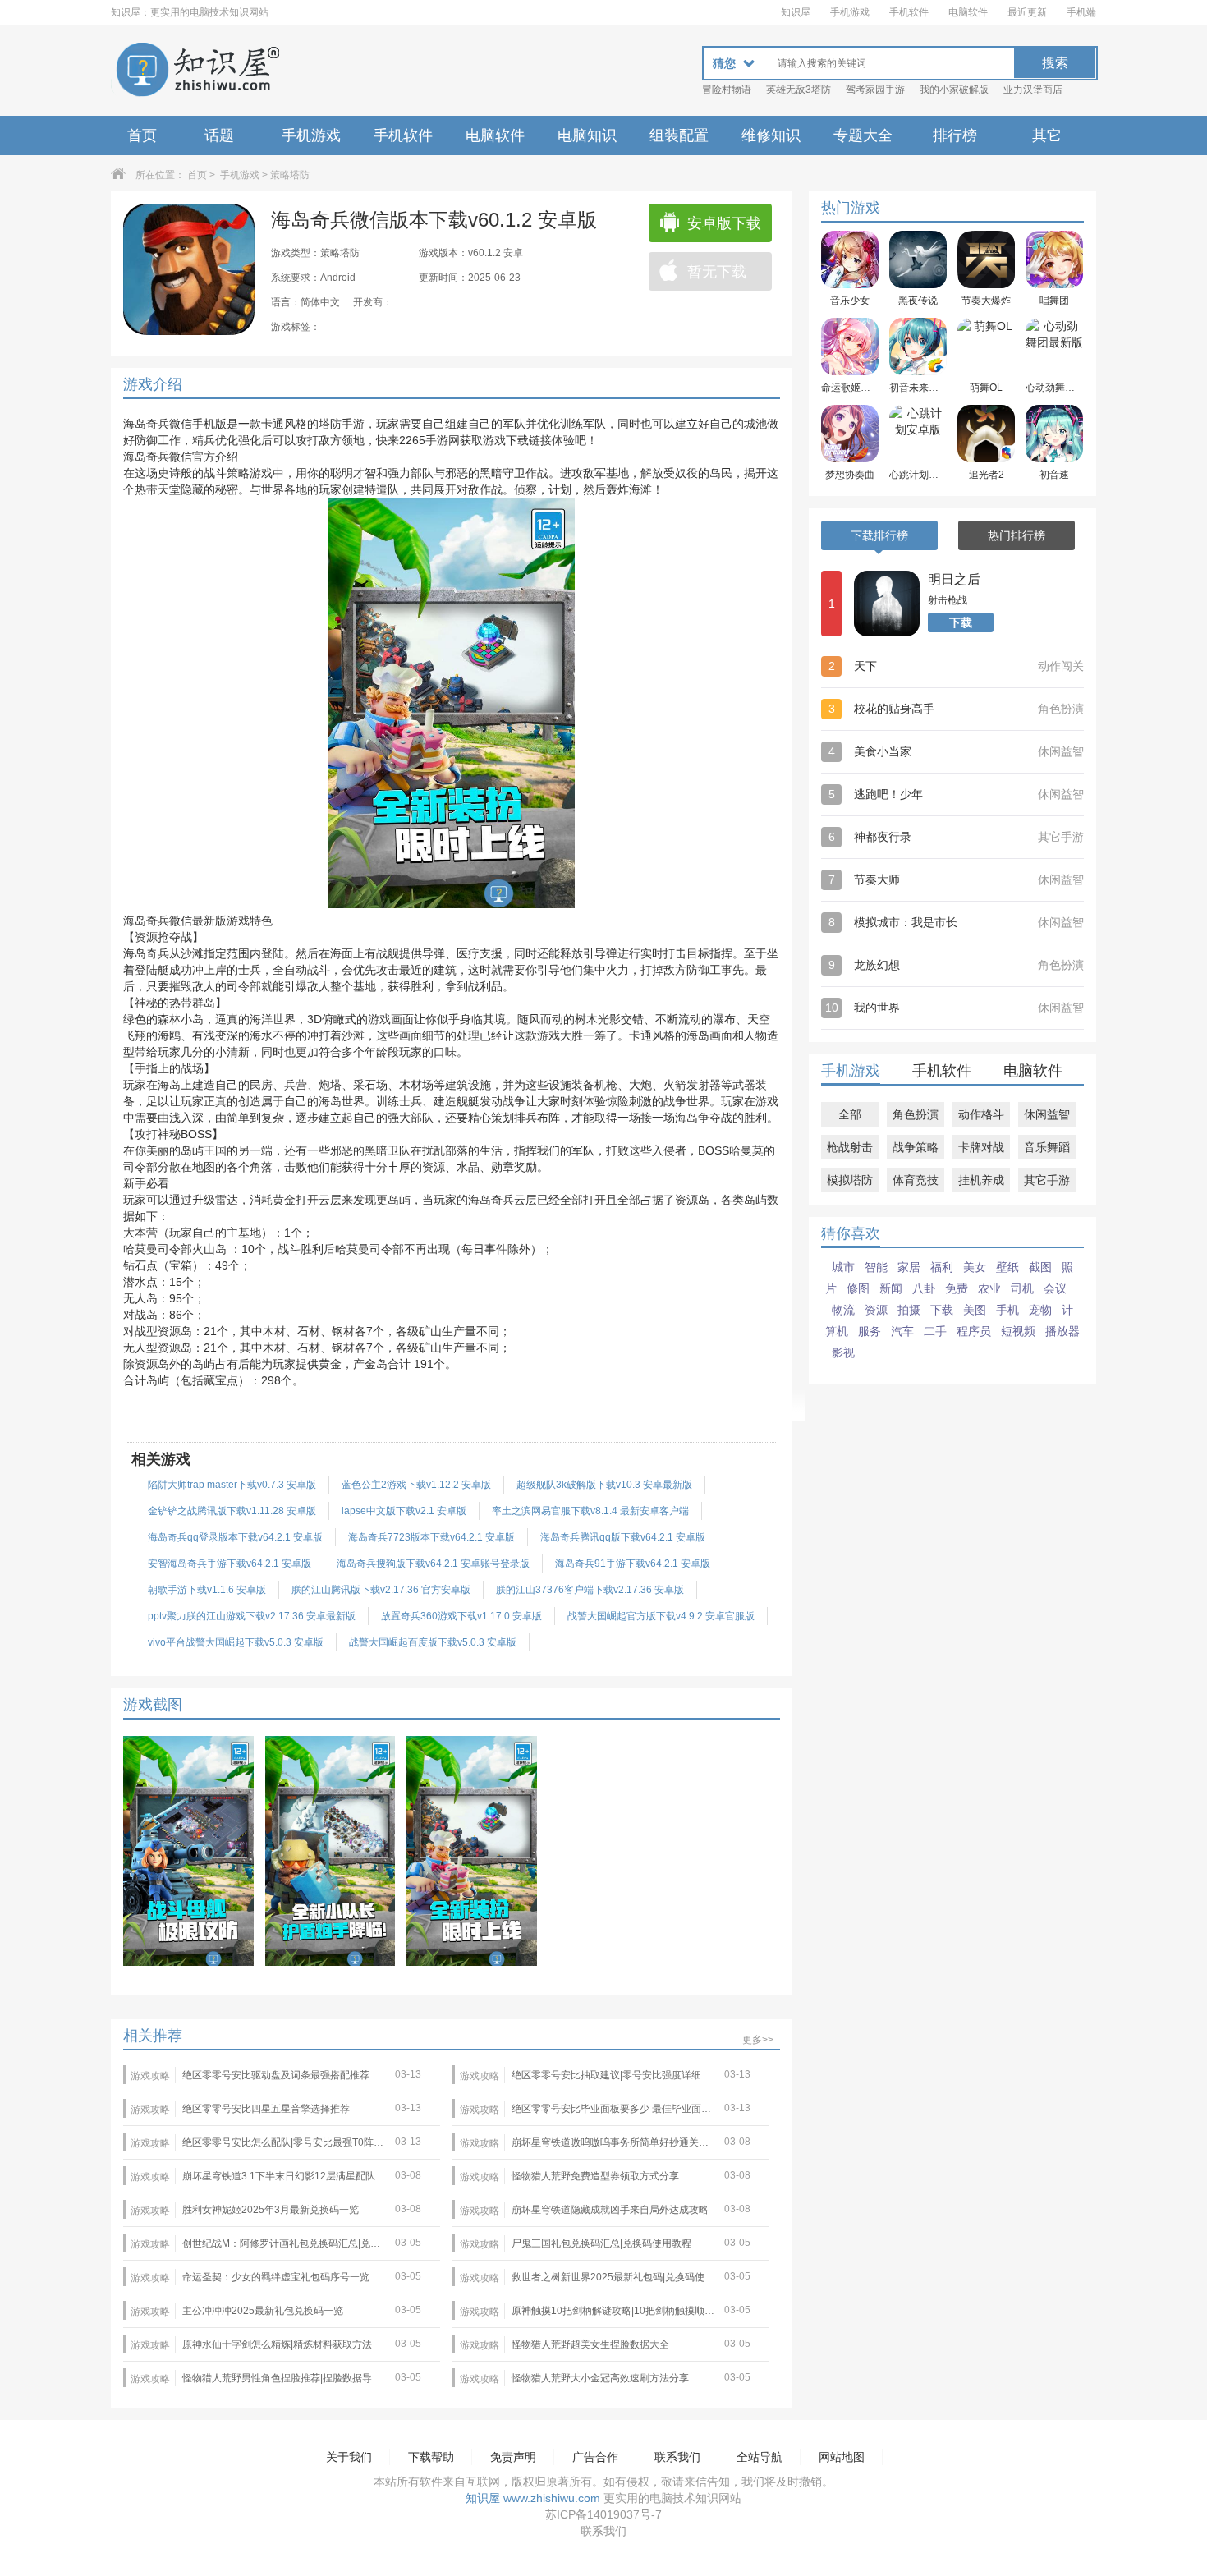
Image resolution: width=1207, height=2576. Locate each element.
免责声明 (513, 2457)
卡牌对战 (981, 1147)
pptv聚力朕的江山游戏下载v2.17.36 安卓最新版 (252, 1616)
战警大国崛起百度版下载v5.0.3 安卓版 (433, 1642)
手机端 (1081, 12)
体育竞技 (916, 1180)
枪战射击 (850, 1147)
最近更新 (1027, 12)
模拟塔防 (850, 1180)
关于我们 (349, 2457)
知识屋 (796, 12)
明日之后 (954, 579)
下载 (961, 622)
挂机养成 (981, 1180)
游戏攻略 (150, 2076)
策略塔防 (290, 175)
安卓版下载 (724, 223)
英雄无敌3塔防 (799, 90)
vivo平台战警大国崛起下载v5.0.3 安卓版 (236, 1642)
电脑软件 (968, 12)
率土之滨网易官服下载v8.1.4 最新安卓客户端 (590, 1511)
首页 (142, 135)
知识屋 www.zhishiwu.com (533, 2498)
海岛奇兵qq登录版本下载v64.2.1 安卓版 (235, 1537)
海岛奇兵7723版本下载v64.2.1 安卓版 (431, 1537)
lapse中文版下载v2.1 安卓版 (404, 1511)
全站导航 (760, 2457)
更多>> (758, 2040)
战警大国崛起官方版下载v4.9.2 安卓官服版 (661, 1616)
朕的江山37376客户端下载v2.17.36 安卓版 (590, 1590)
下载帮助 (431, 2457)
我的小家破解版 (954, 90)
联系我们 (677, 2457)
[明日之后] (887, 604)
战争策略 (916, 1147)
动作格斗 (981, 1114)
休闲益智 (1047, 1114)
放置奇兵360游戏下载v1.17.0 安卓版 (461, 1616)
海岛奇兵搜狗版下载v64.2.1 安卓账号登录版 (433, 1564)
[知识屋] (197, 71)
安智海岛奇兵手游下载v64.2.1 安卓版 (229, 1564)
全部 (850, 1114)
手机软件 (909, 12)
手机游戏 (850, 12)
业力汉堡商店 (1033, 90)
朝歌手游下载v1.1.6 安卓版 (207, 1590)
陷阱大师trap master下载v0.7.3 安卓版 (232, 1485)
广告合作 (595, 2457)
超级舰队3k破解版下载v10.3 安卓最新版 (604, 1485)
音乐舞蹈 (1047, 1147)
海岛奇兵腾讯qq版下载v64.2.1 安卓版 (623, 1537)
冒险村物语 (727, 90)
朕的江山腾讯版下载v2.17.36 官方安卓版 (381, 1590)
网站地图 (842, 2457)
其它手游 (1047, 1180)
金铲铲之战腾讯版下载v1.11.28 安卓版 (232, 1511)
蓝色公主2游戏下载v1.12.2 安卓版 (416, 1485)
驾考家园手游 (875, 90)
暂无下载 (717, 272)
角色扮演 (916, 1114)
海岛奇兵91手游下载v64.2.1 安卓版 (633, 1564)
